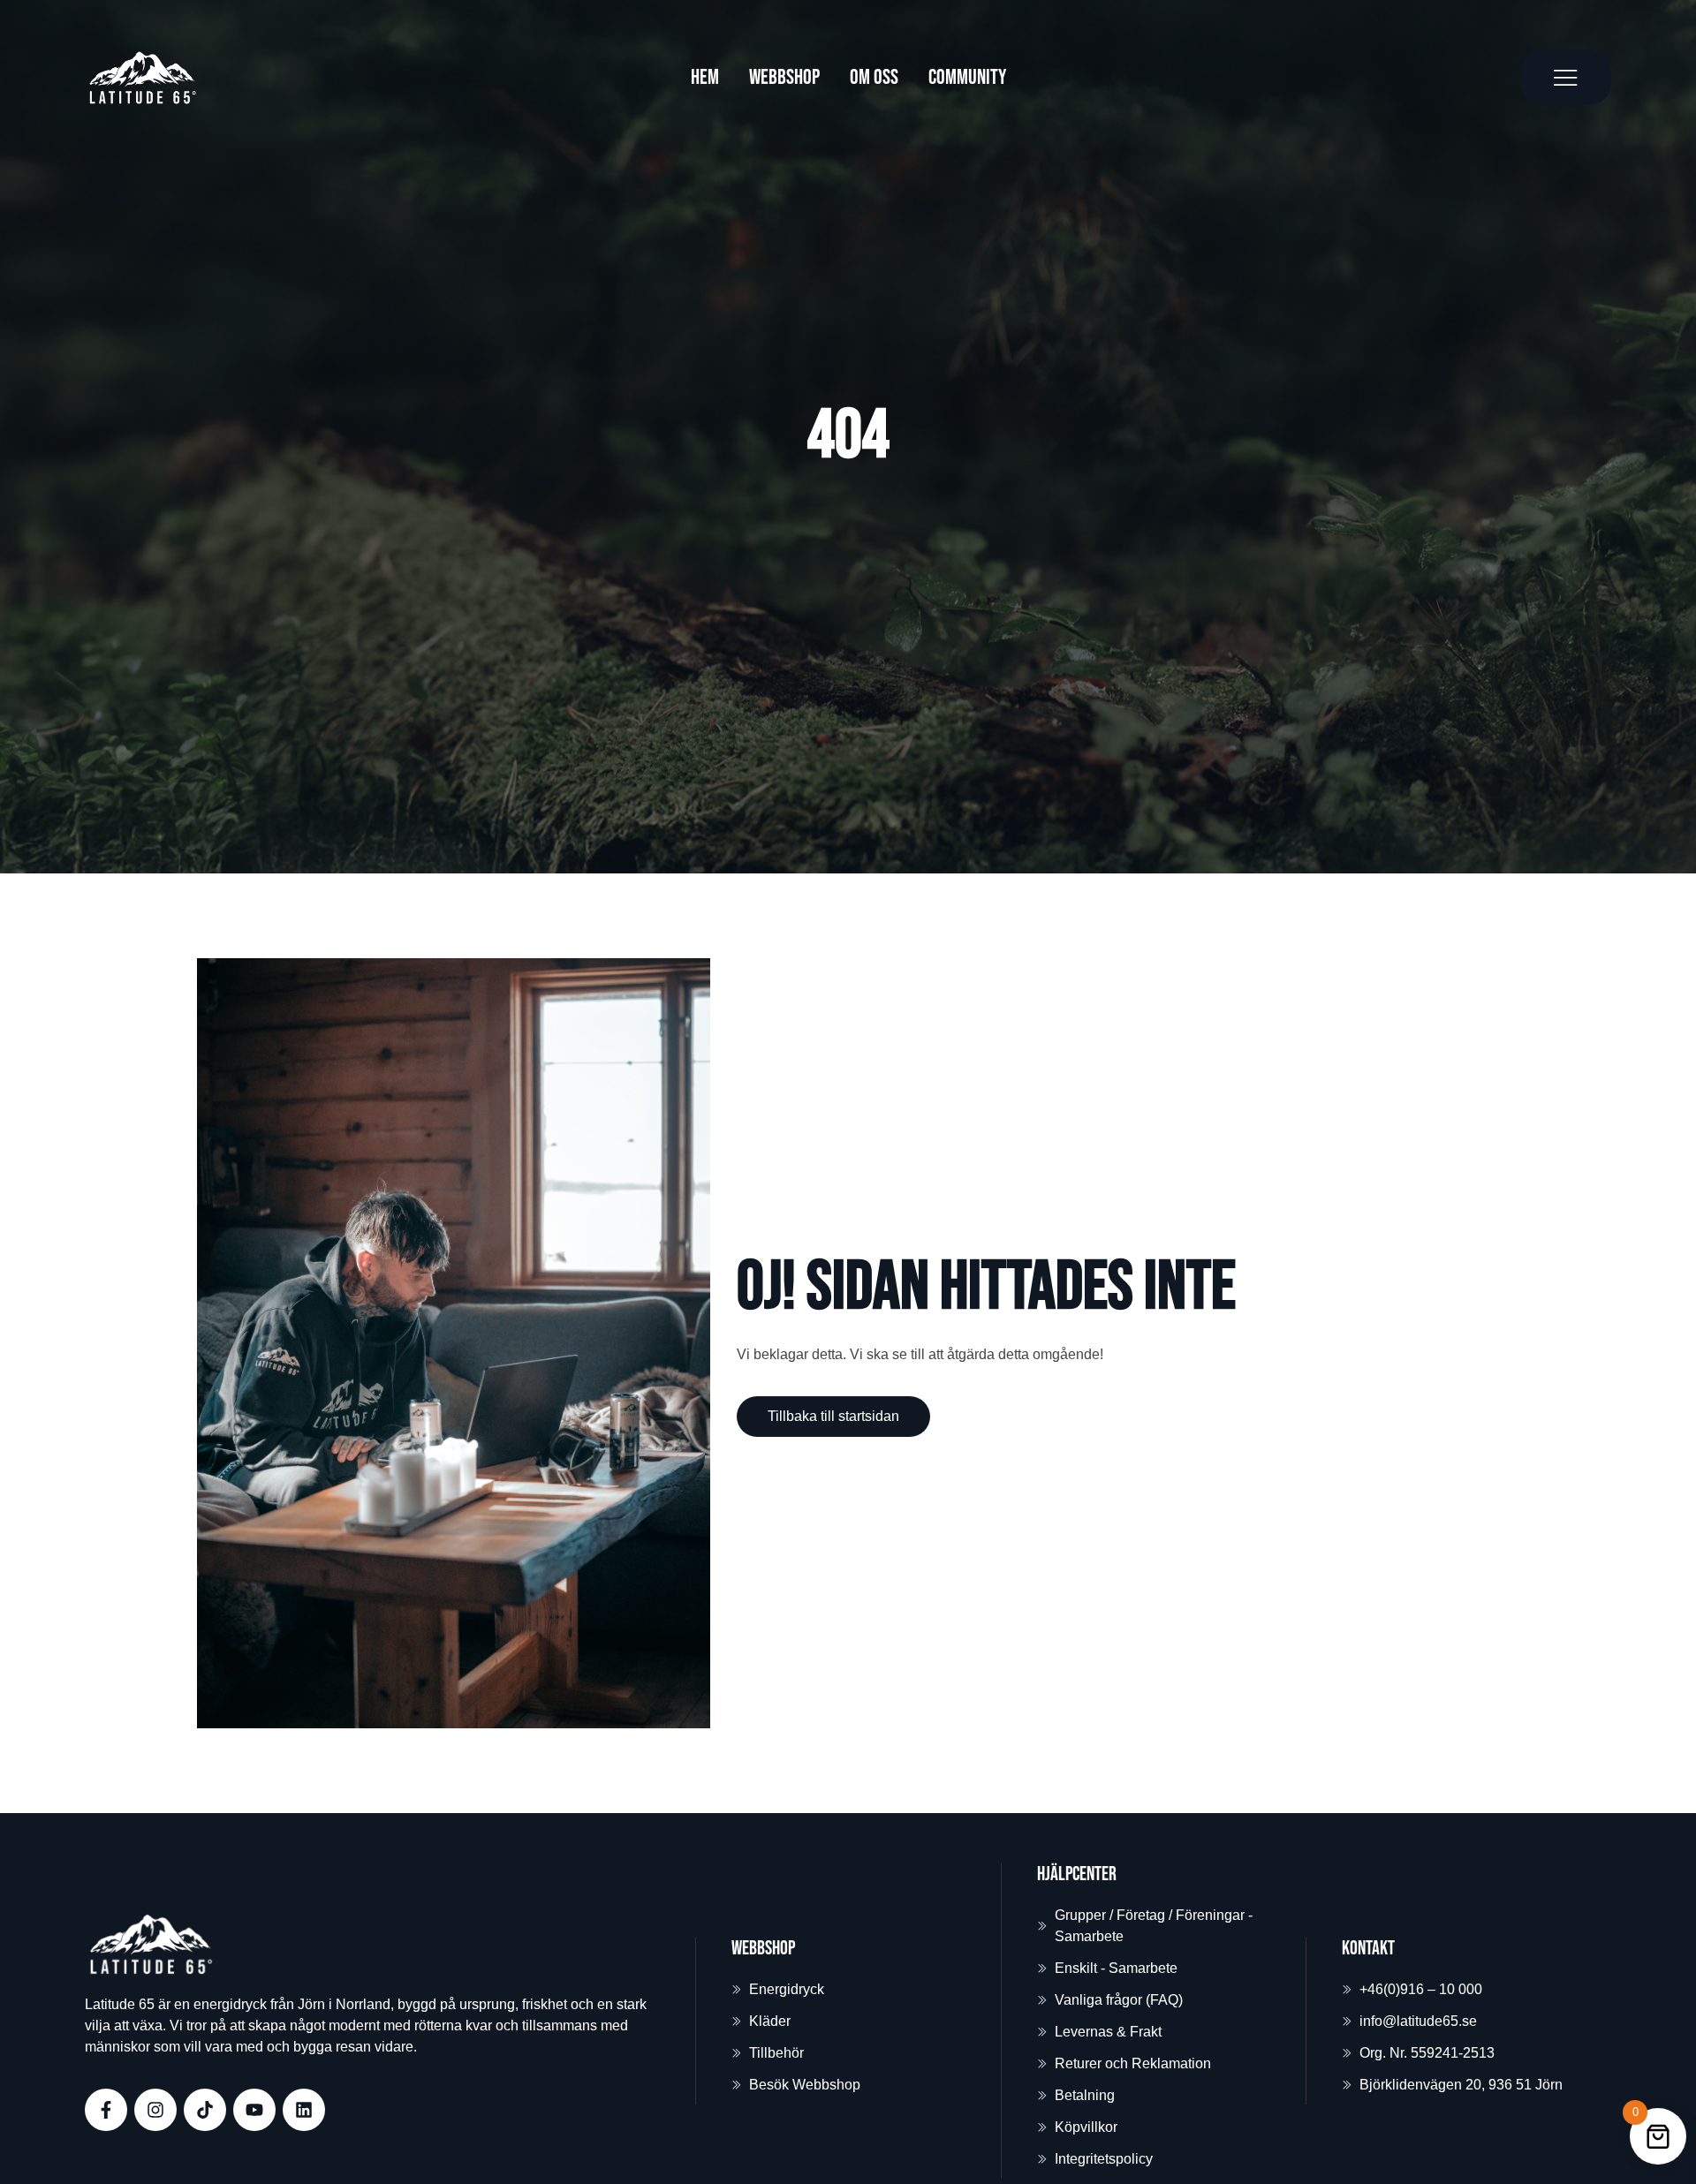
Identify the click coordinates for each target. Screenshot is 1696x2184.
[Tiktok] (205, 2110)
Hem (705, 77)
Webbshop (784, 77)
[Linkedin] (304, 2110)
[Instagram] (155, 2110)
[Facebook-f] (106, 2110)
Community (967, 77)
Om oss (874, 77)
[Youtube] (254, 2110)
